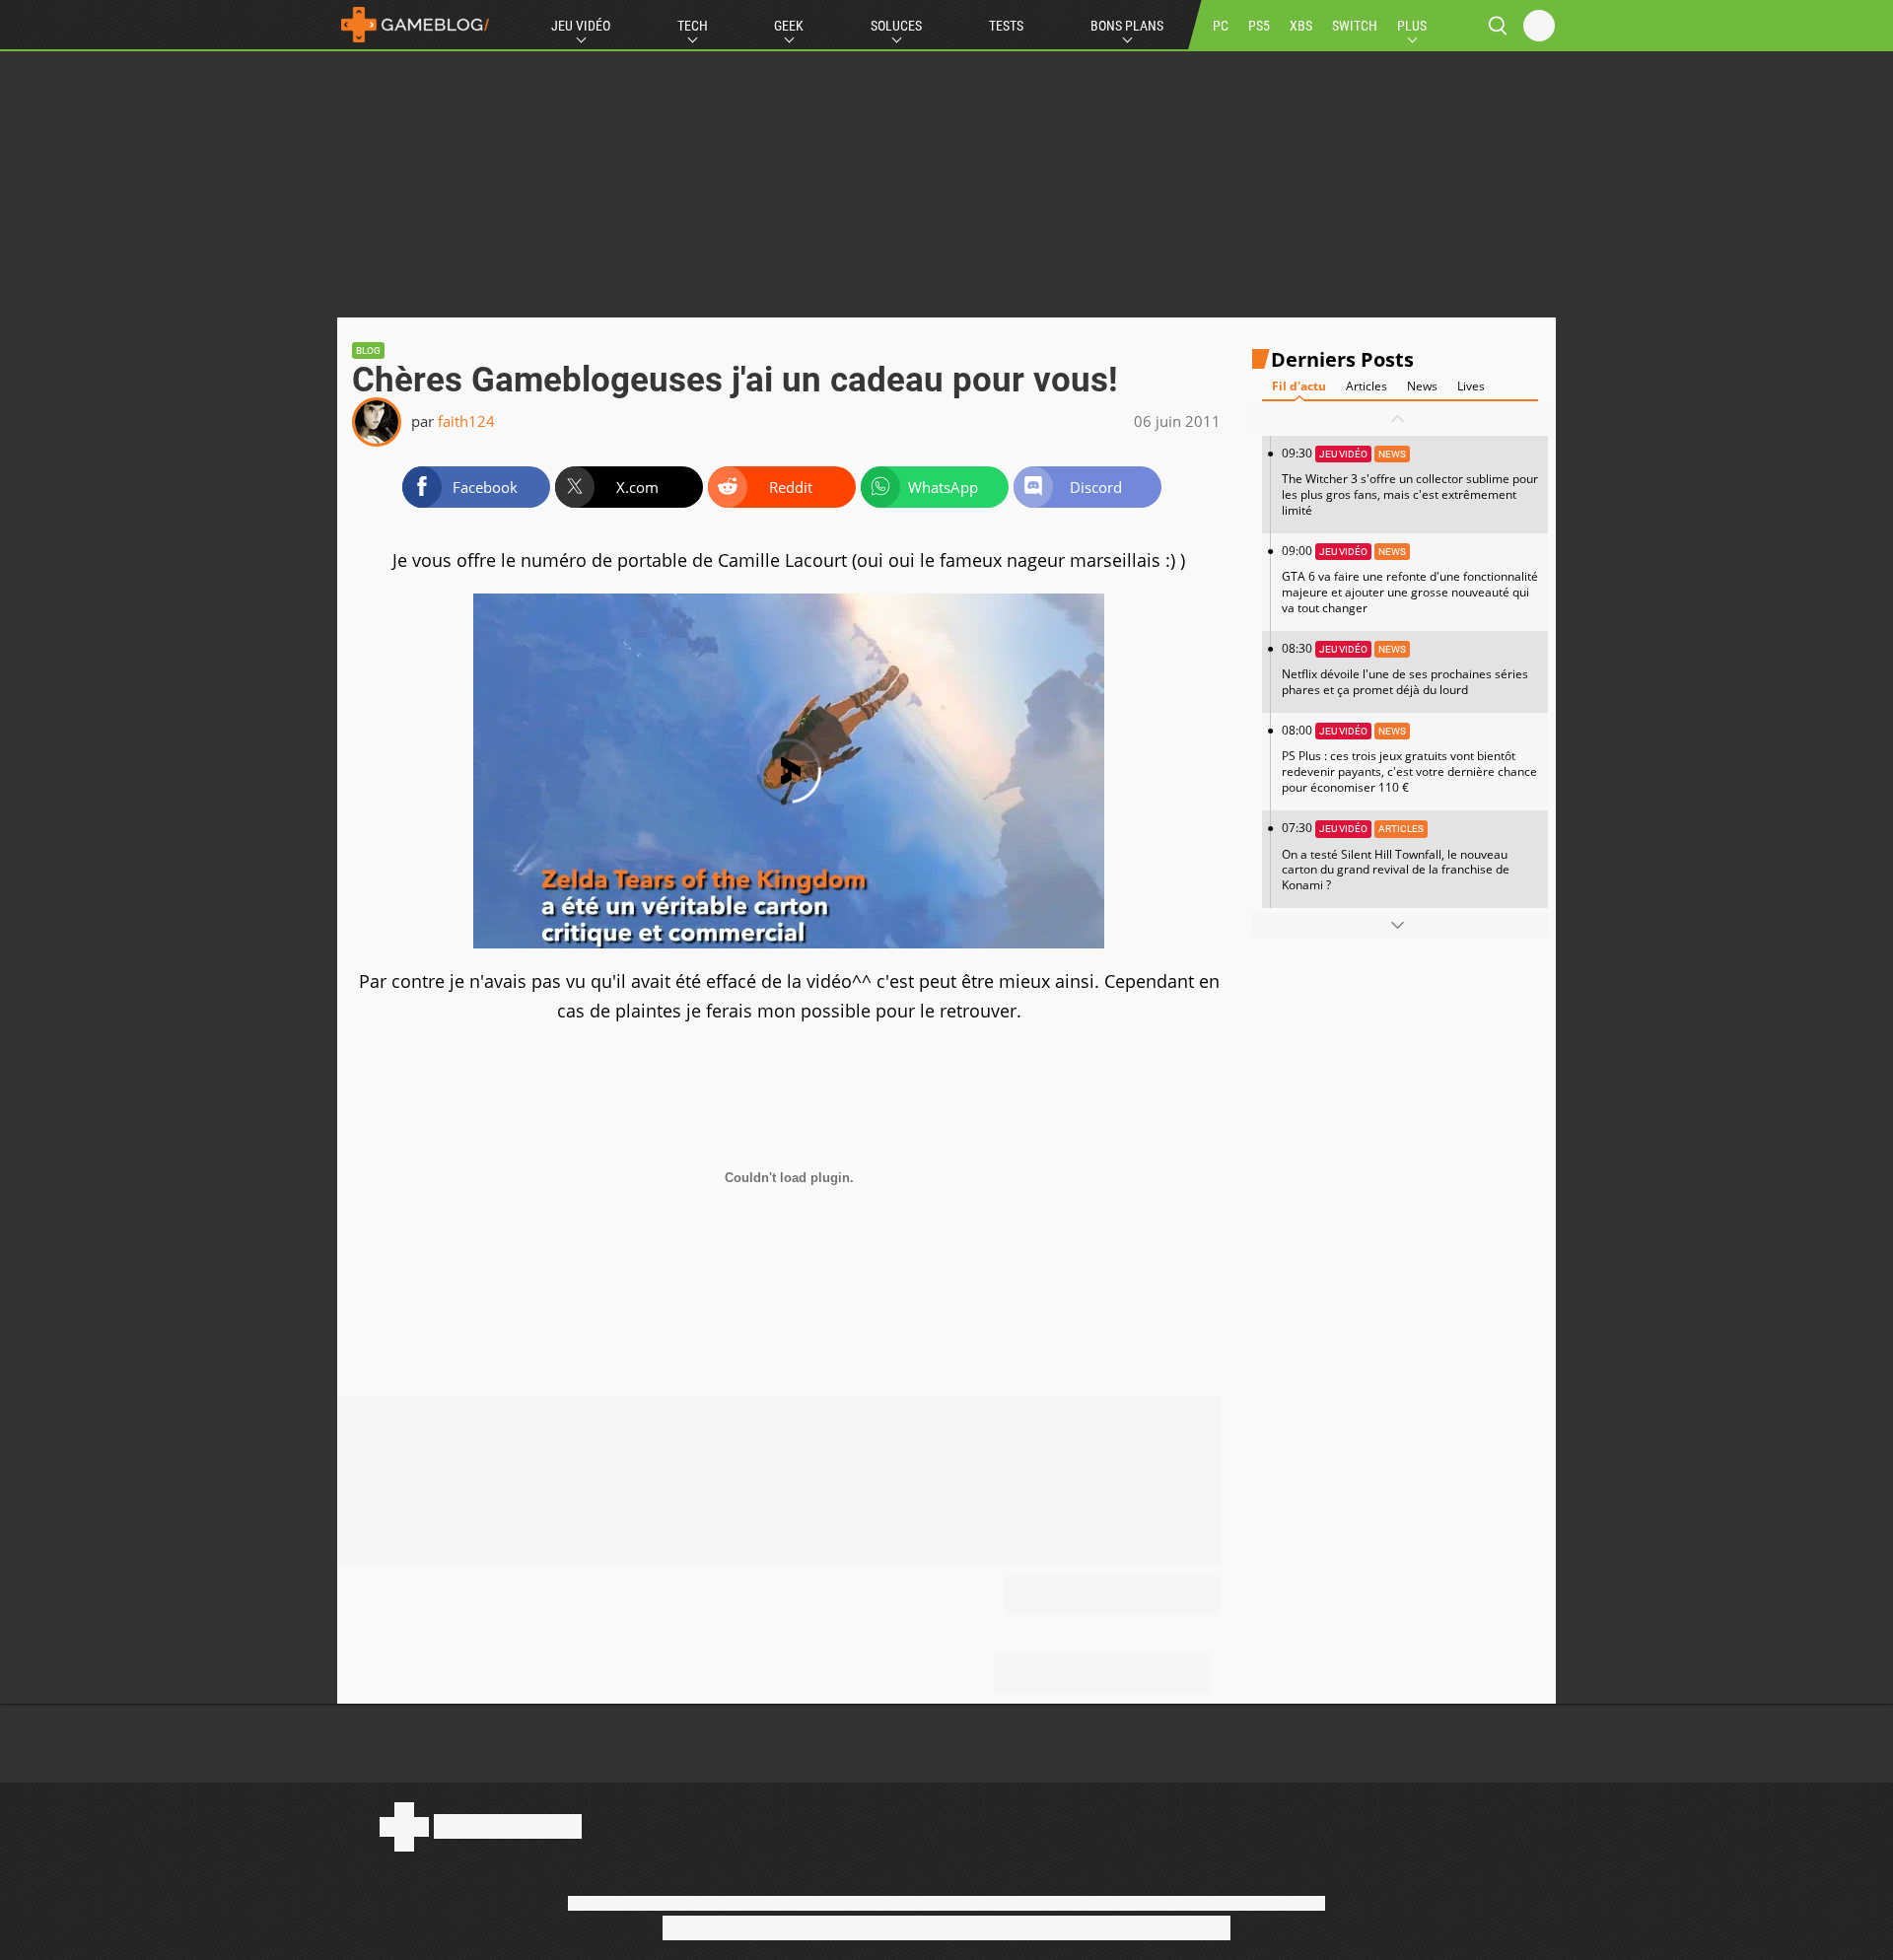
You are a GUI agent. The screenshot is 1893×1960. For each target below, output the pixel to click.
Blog (368, 350)
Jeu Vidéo (581, 26)
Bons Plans (1127, 26)
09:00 (1410, 579)
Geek (789, 26)
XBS (1301, 26)
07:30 (1396, 856)
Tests (1006, 26)
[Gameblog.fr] (415, 25)
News (1422, 386)
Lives (1471, 386)
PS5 (1259, 26)
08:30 (1405, 669)
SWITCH (1355, 26)
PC (1221, 26)
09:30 (1410, 482)
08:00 (1409, 759)
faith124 (466, 421)
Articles (1367, 386)
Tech (693, 26)
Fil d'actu (1299, 386)
